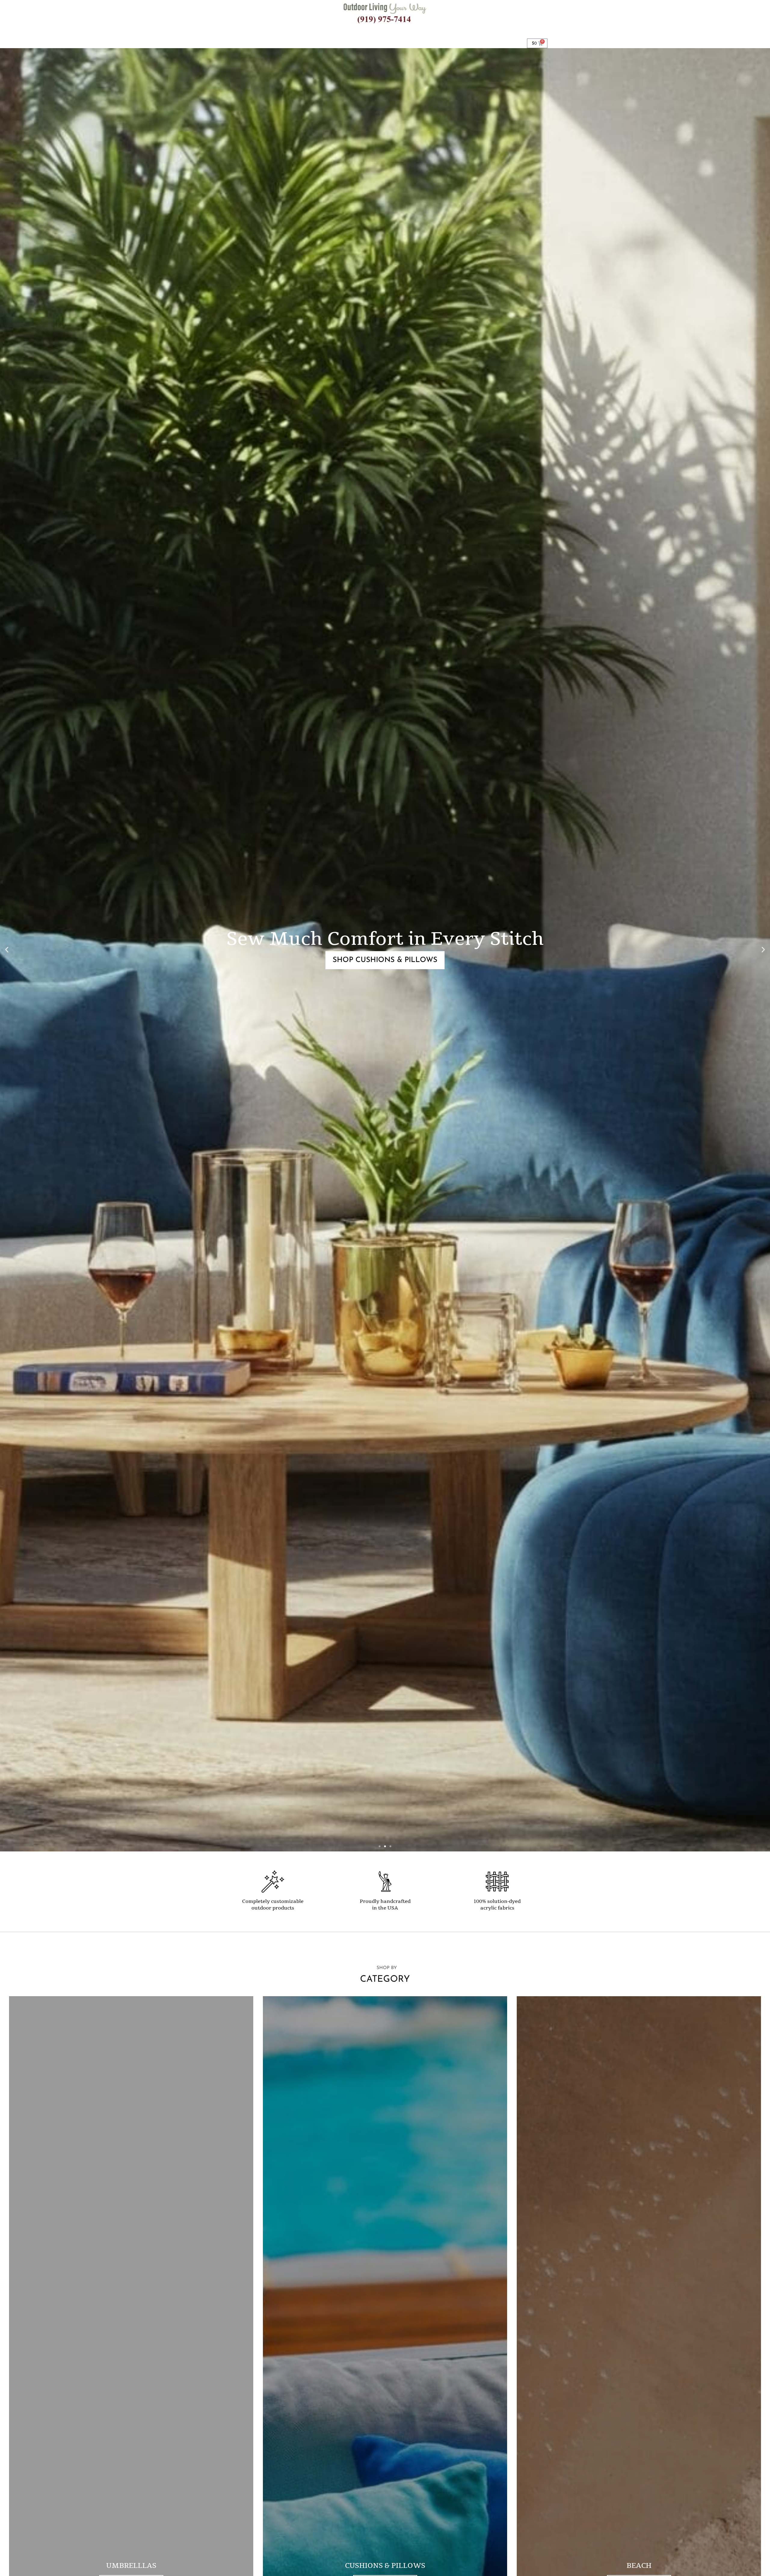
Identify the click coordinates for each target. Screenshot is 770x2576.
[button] (7, 950)
